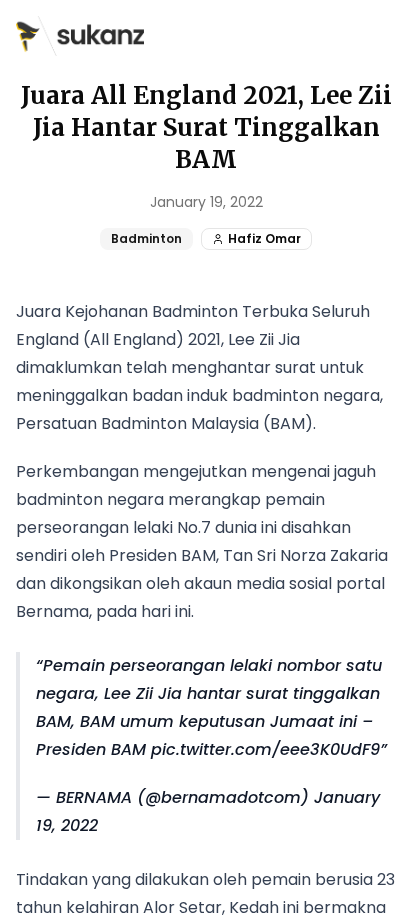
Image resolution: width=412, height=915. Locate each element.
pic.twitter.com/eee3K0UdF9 (265, 749)
